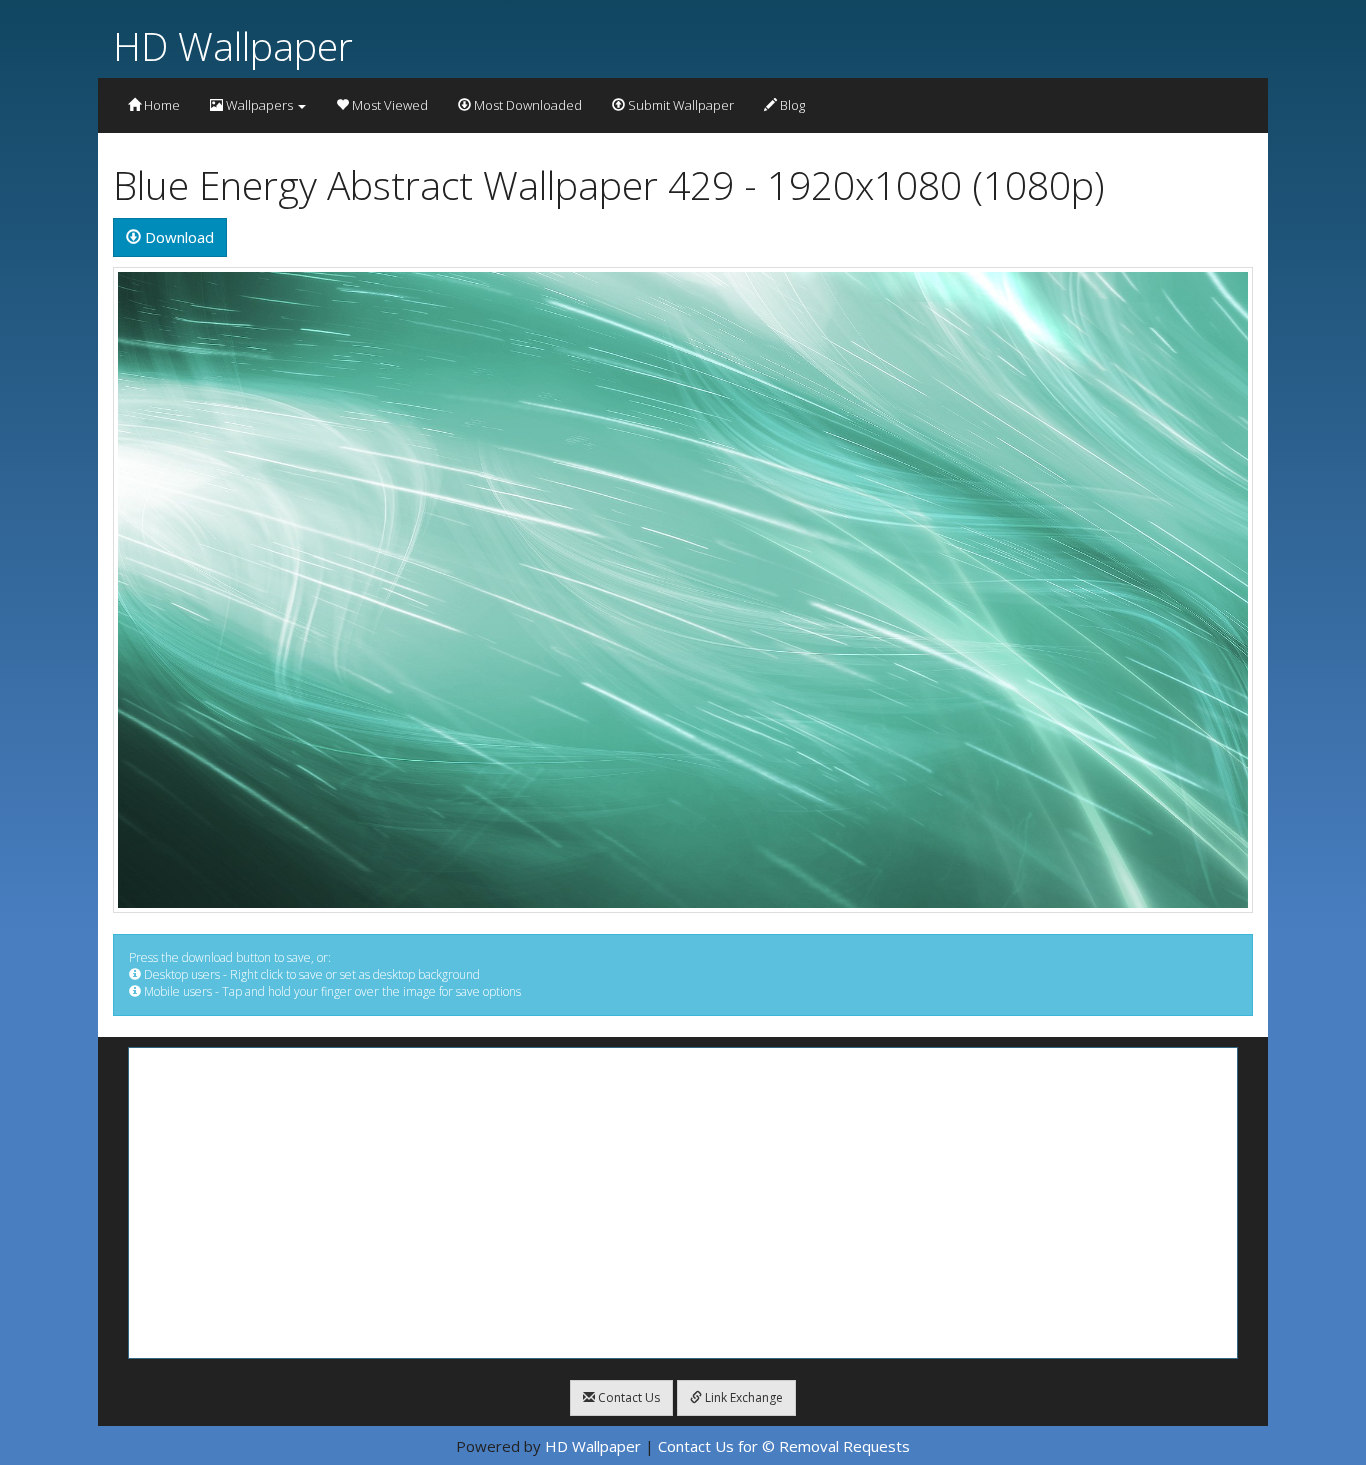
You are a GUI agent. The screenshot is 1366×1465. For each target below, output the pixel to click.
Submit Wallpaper (679, 105)
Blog (791, 105)
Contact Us (627, 1397)
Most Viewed (388, 105)
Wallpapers (259, 105)
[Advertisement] (683, 1203)
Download (177, 237)
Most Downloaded (526, 105)
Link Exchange (742, 1397)
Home (160, 105)
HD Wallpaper (233, 45)
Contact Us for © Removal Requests (784, 1446)
